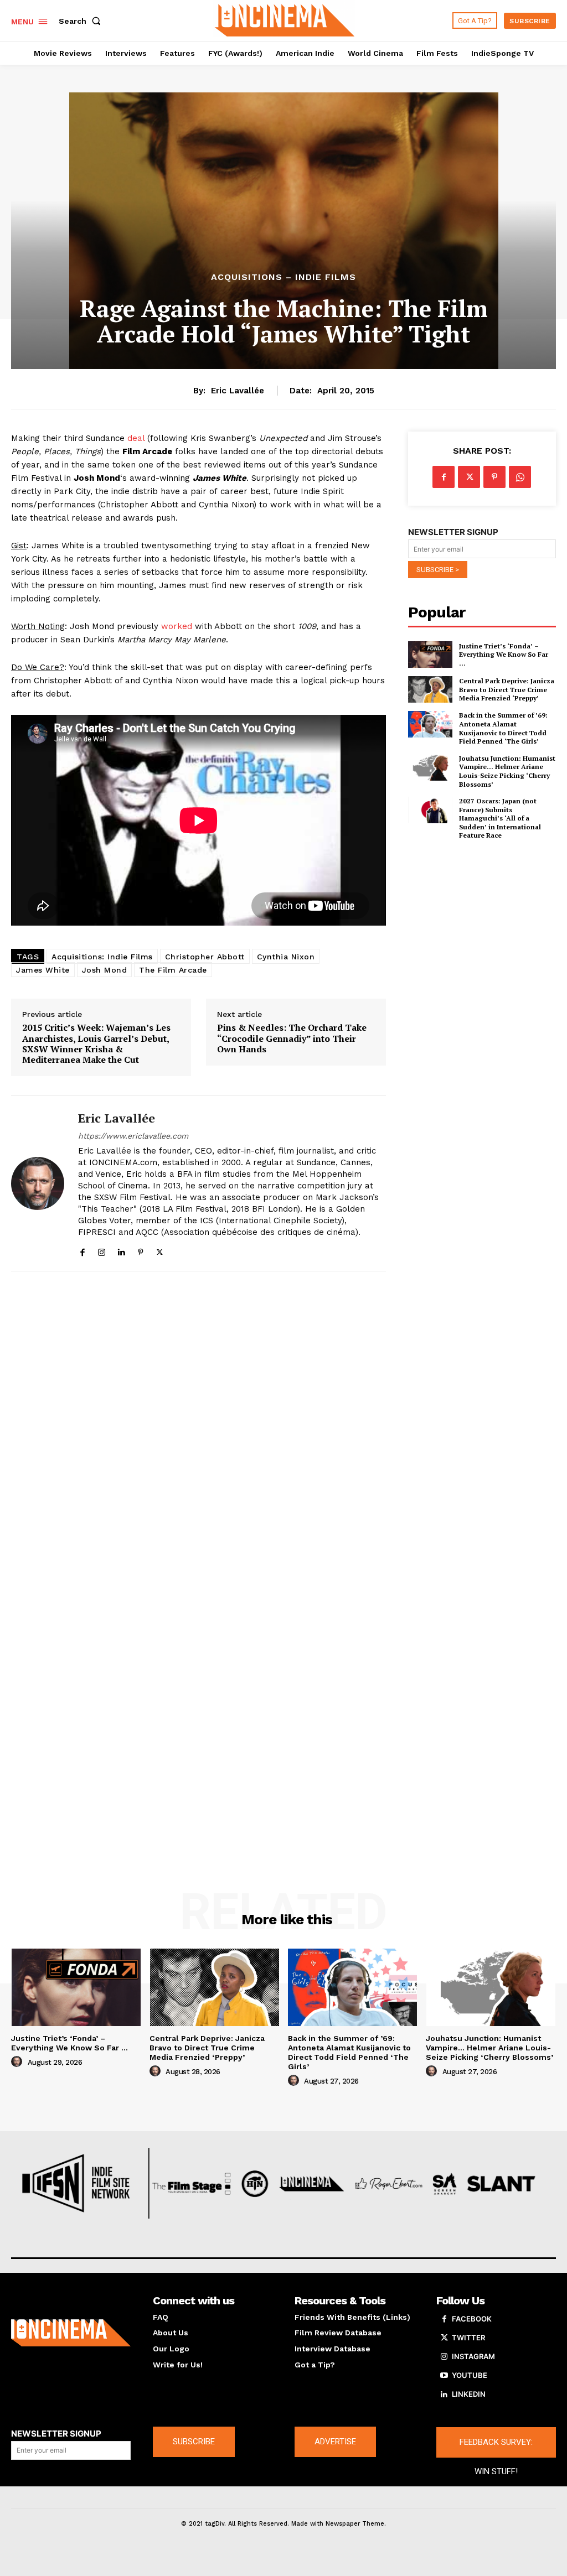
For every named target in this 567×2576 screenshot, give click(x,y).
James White (43, 970)
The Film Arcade (173, 970)
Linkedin (469, 2394)
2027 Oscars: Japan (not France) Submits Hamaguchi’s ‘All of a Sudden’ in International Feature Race (500, 818)
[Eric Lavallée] (38, 1183)
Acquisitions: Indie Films (102, 957)
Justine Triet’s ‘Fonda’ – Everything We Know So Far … (504, 655)
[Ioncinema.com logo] (71, 2333)
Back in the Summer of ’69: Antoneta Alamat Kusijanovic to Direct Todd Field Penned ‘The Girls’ (503, 728)
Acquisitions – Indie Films (283, 277)
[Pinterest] (140, 1250)
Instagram (473, 2356)
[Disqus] (199, 1429)
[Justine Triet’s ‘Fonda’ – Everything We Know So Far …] (430, 655)
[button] (82, 21)
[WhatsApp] (520, 477)
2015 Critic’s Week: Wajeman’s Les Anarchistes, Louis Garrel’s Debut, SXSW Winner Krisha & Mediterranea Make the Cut (96, 1044)
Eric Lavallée (238, 391)
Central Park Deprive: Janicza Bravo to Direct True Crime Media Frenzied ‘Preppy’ (507, 689)
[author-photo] (18, 2062)
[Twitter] (160, 1250)
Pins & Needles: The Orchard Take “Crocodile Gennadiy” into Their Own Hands (292, 1038)
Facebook (472, 2319)
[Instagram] (102, 1250)
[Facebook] (82, 1250)
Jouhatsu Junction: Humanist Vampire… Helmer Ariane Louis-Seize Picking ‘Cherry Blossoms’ (507, 771)
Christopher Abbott (205, 957)
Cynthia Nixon (286, 957)
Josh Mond (105, 970)
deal (136, 438)
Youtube (470, 2375)
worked (177, 626)
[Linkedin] (121, 1250)
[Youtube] (444, 2376)
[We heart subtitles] (285, 19)
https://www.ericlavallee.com (133, 1136)
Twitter (468, 2338)
